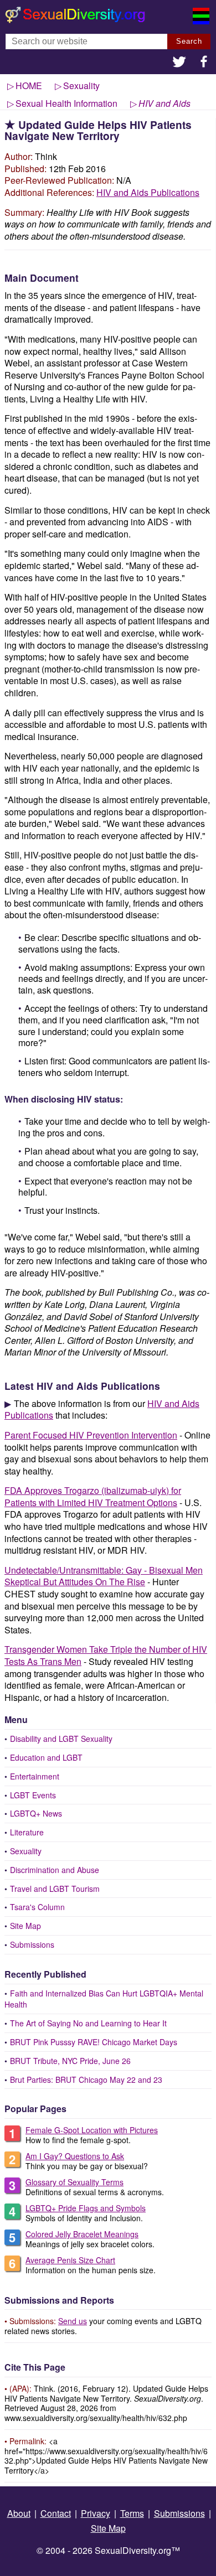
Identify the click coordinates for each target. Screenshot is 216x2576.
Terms (132, 2513)
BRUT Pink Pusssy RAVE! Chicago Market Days (94, 2042)
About (19, 2513)
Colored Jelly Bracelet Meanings (82, 2234)
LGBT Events (33, 1795)
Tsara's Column (37, 1907)
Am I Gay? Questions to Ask (75, 2156)
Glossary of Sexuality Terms (74, 2182)
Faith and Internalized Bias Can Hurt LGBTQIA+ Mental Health (104, 1999)
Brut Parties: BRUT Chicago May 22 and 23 (86, 2080)
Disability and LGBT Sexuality (61, 1739)
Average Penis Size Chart (70, 2260)
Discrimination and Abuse (55, 1870)
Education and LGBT (46, 1757)
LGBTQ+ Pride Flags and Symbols (86, 2208)
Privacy (96, 2513)
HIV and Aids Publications (148, 192)
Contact (56, 2513)
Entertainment (35, 1776)
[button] (179, 63)
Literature (27, 1832)
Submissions (32, 1944)
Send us (73, 2321)
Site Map (25, 1926)
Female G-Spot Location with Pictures (92, 2130)
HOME (29, 86)
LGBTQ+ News (36, 1813)
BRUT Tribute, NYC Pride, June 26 (70, 2061)
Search (189, 41)
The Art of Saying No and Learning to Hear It (88, 2023)
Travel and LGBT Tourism (55, 1889)
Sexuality (26, 1851)
